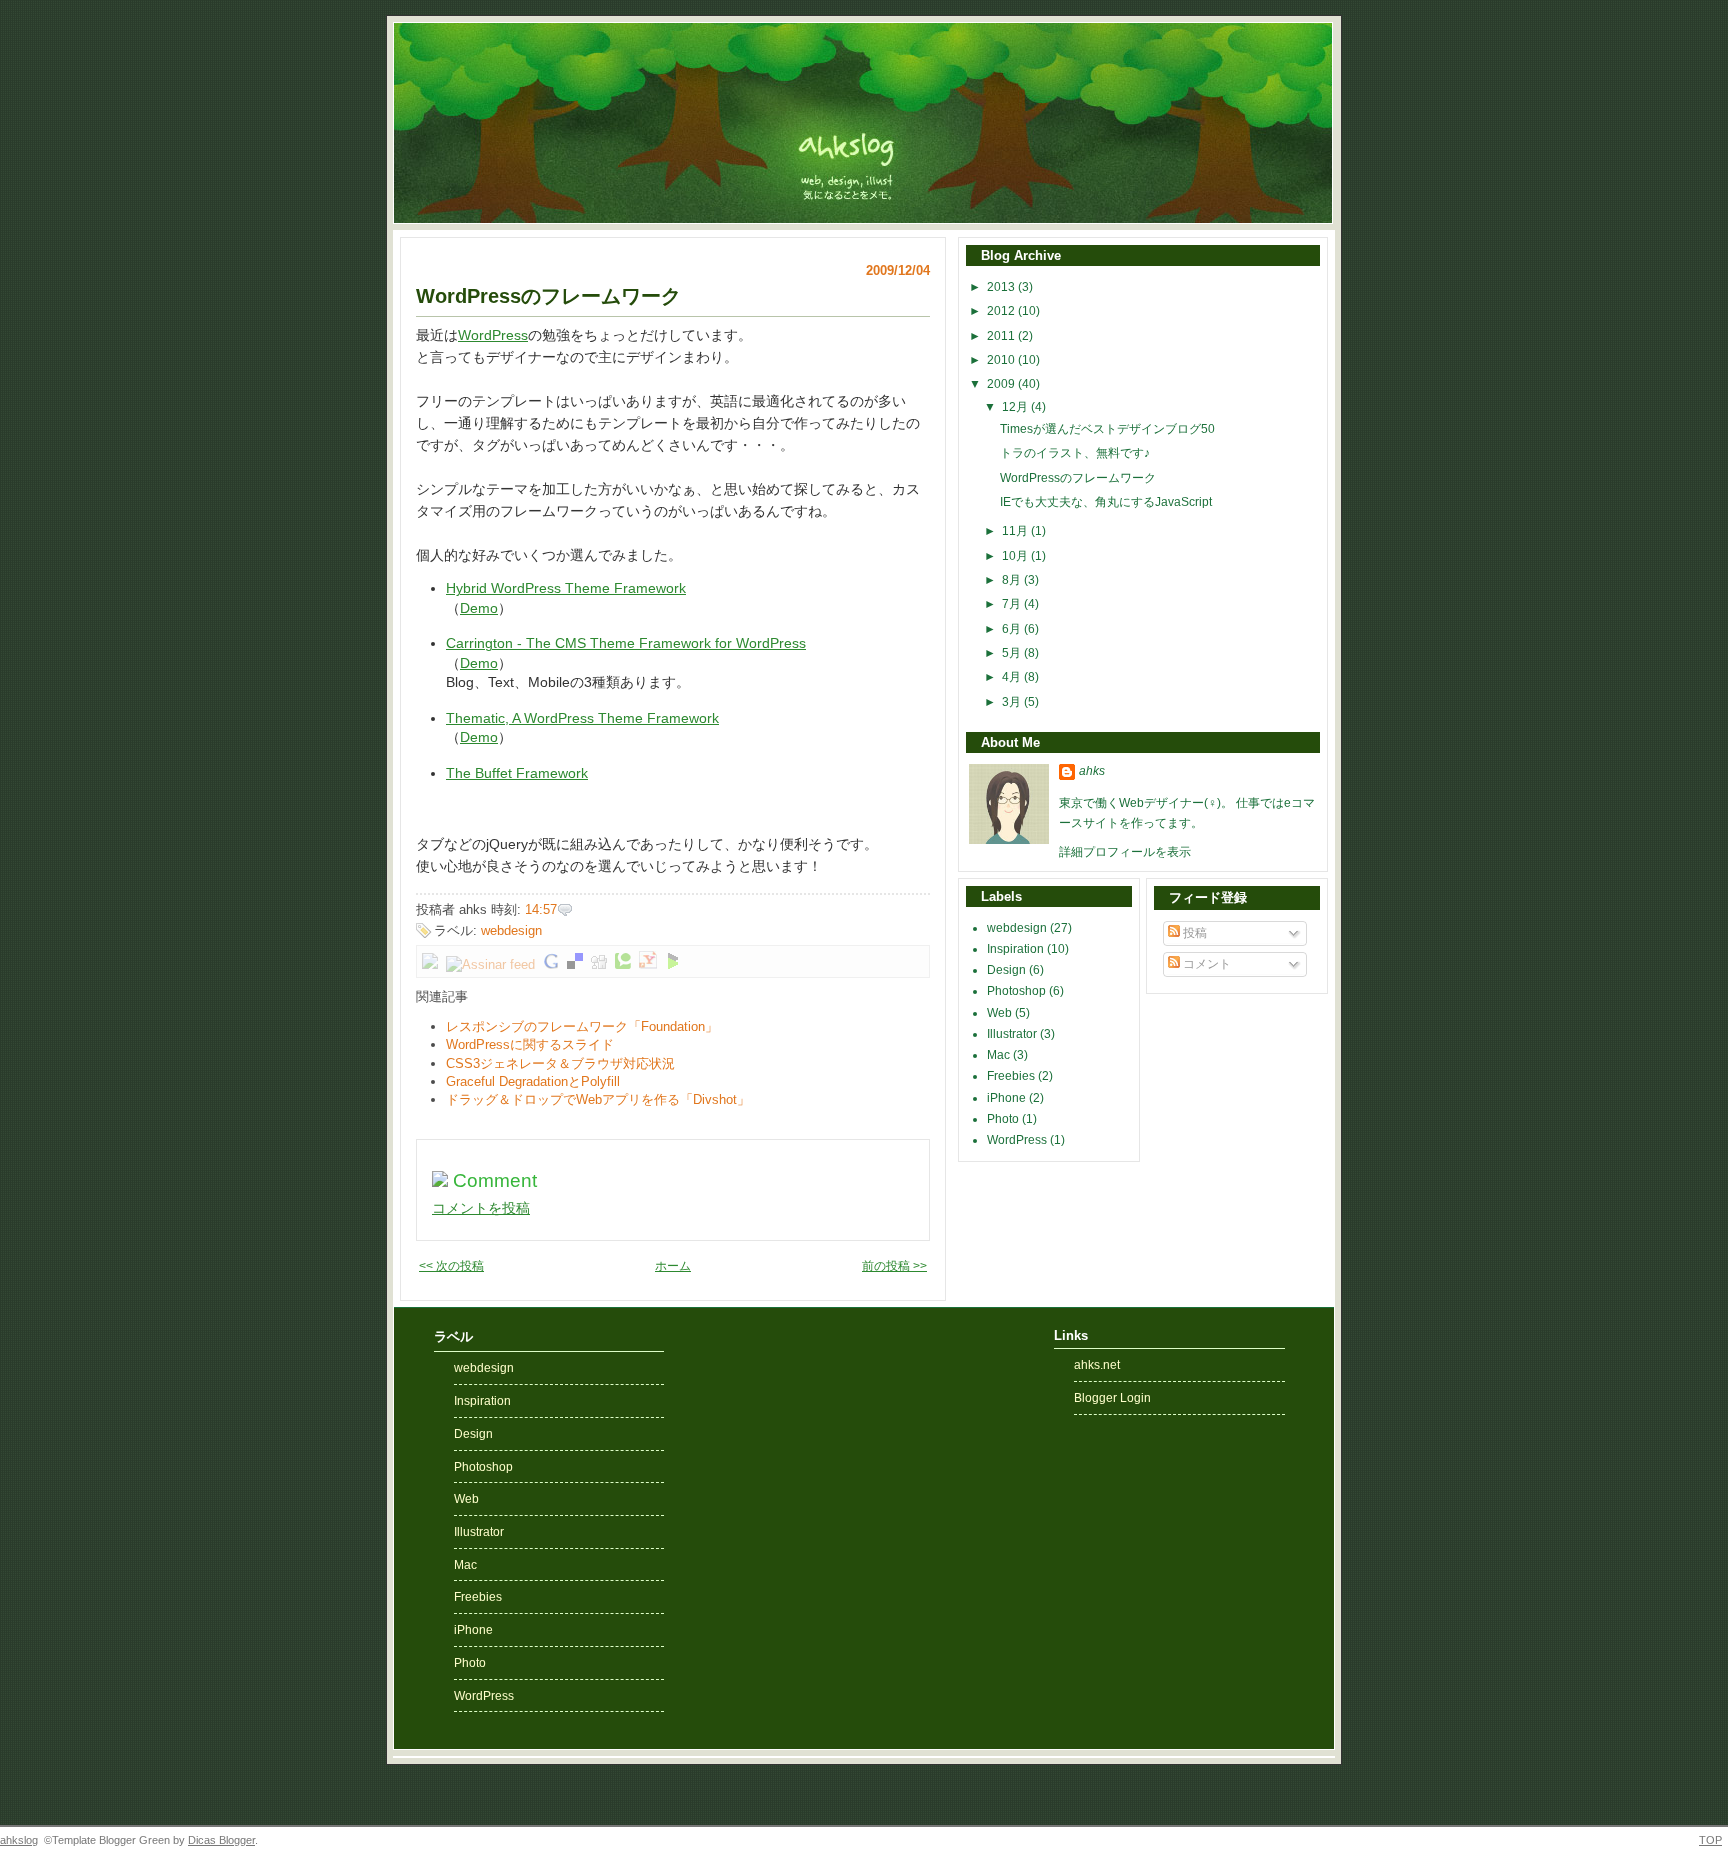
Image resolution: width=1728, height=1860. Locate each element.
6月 (1013, 629)
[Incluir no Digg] (599, 964)
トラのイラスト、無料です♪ (1075, 453)
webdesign (511, 930)
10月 (1016, 556)
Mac (1000, 1055)
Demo (479, 608)
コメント (1205, 964)
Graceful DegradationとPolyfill (533, 1081)
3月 (1013, 702)
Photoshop (1018, 991)
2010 (1002, 360)
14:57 (541, 909)
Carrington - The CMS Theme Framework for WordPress (626, 643)
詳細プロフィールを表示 (1125, 852)
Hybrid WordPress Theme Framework (566, 588)
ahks (1092, 771)
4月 (1013, 677)
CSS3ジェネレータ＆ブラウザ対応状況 (560, 1063)
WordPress (493, 335)
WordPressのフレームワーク (548, 296)
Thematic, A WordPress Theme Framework (582, 718)
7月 (1013, 604)
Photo (1004, 1119)
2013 (1002, 287)
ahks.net (1097, 1365)
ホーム (673, 1266)
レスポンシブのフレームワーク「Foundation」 (582, 1026)
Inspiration (1017, 949)
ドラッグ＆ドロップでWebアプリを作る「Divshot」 (598, 1099)
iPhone (1008, 1098)
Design (1008, 970)
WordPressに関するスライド (530, 1044)
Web (1001, 1013)
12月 (1016, 407)
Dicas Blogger (221, 1840)
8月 (1013, 580)
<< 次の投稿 (451, 1266)
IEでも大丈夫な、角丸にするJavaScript (1106, 502)
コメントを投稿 (481, 1208)
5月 (1013, 653)
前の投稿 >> (894, 1266)
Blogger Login (1112, 1398)
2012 (1002, 311)
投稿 (1193, 933)
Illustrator (1013, 1034)
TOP (1710, 1840)
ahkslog (19, 1840)
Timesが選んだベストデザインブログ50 (1107, 429)
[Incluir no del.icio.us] (575, 964)
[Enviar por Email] (430, 964)
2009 (1002, 384)
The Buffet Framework (517, 773)
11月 (1016, 531)
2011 (1002, 336)
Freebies (1012, 1076)
